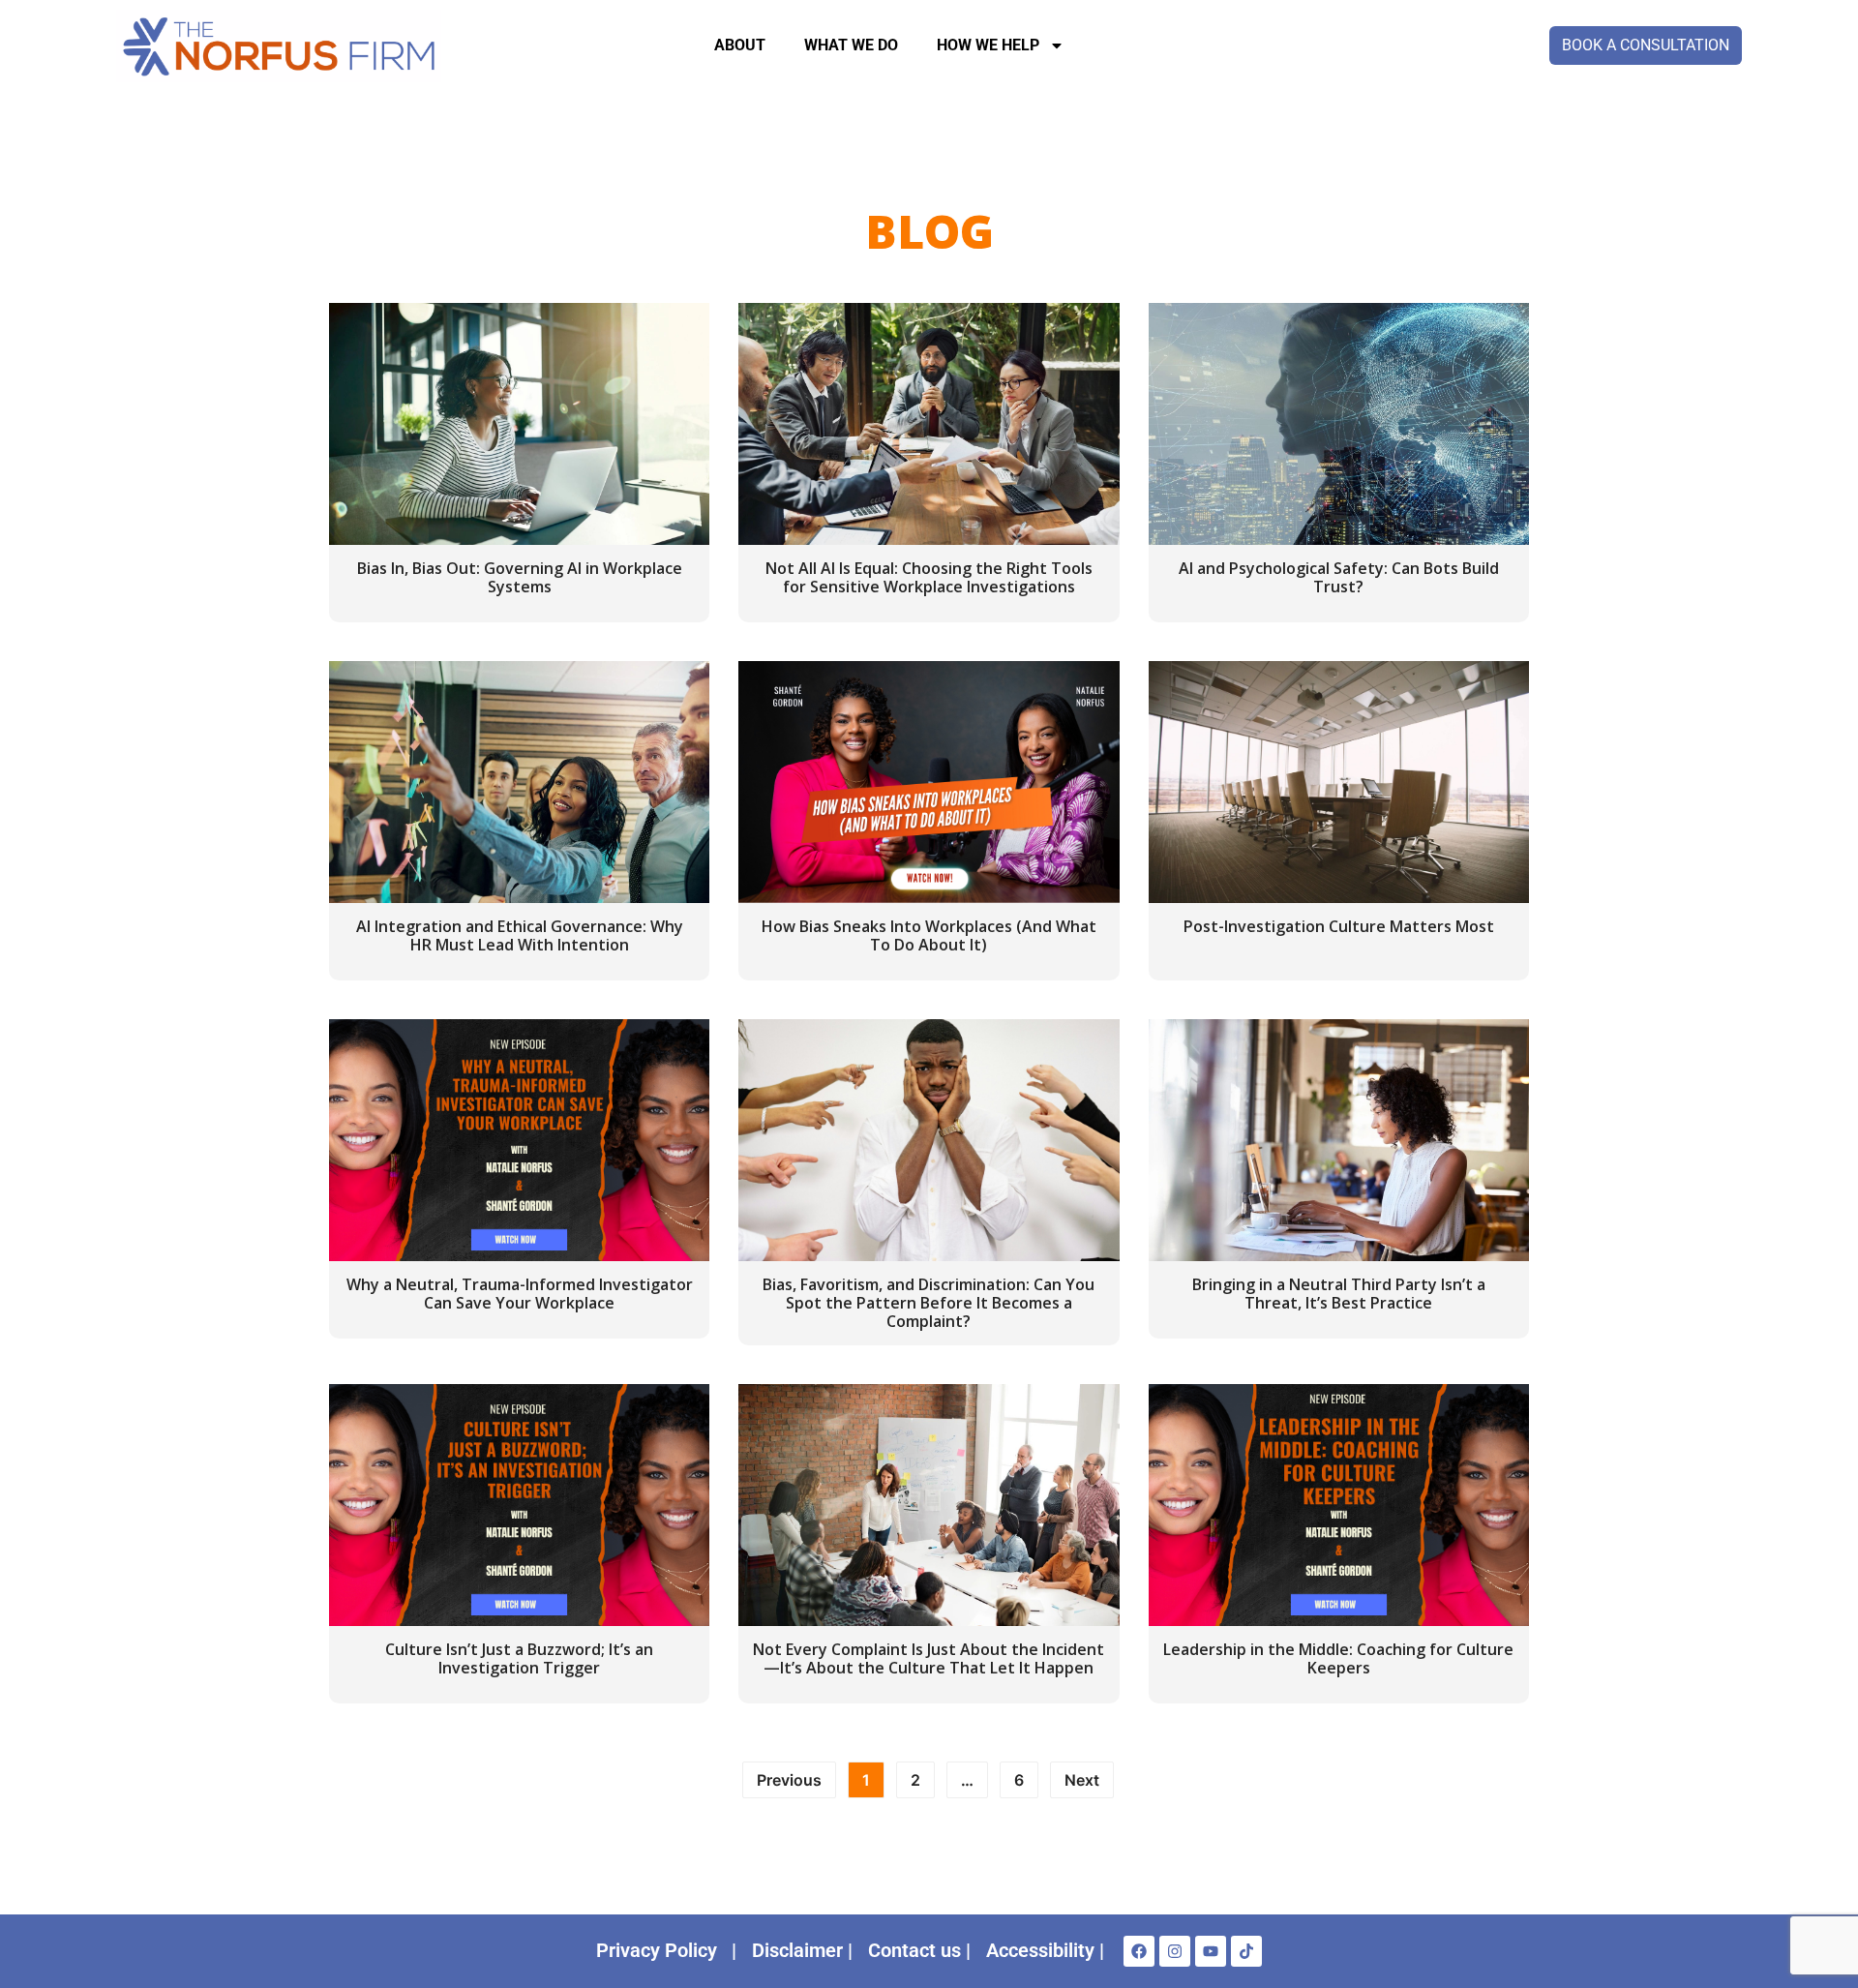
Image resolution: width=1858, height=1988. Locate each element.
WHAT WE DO (851, 45)
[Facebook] (1139, 1951)
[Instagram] (1175, 1951)
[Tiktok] (1246, 1951)
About (740, 45)
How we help (988, 45)
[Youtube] (1211, 1951)
